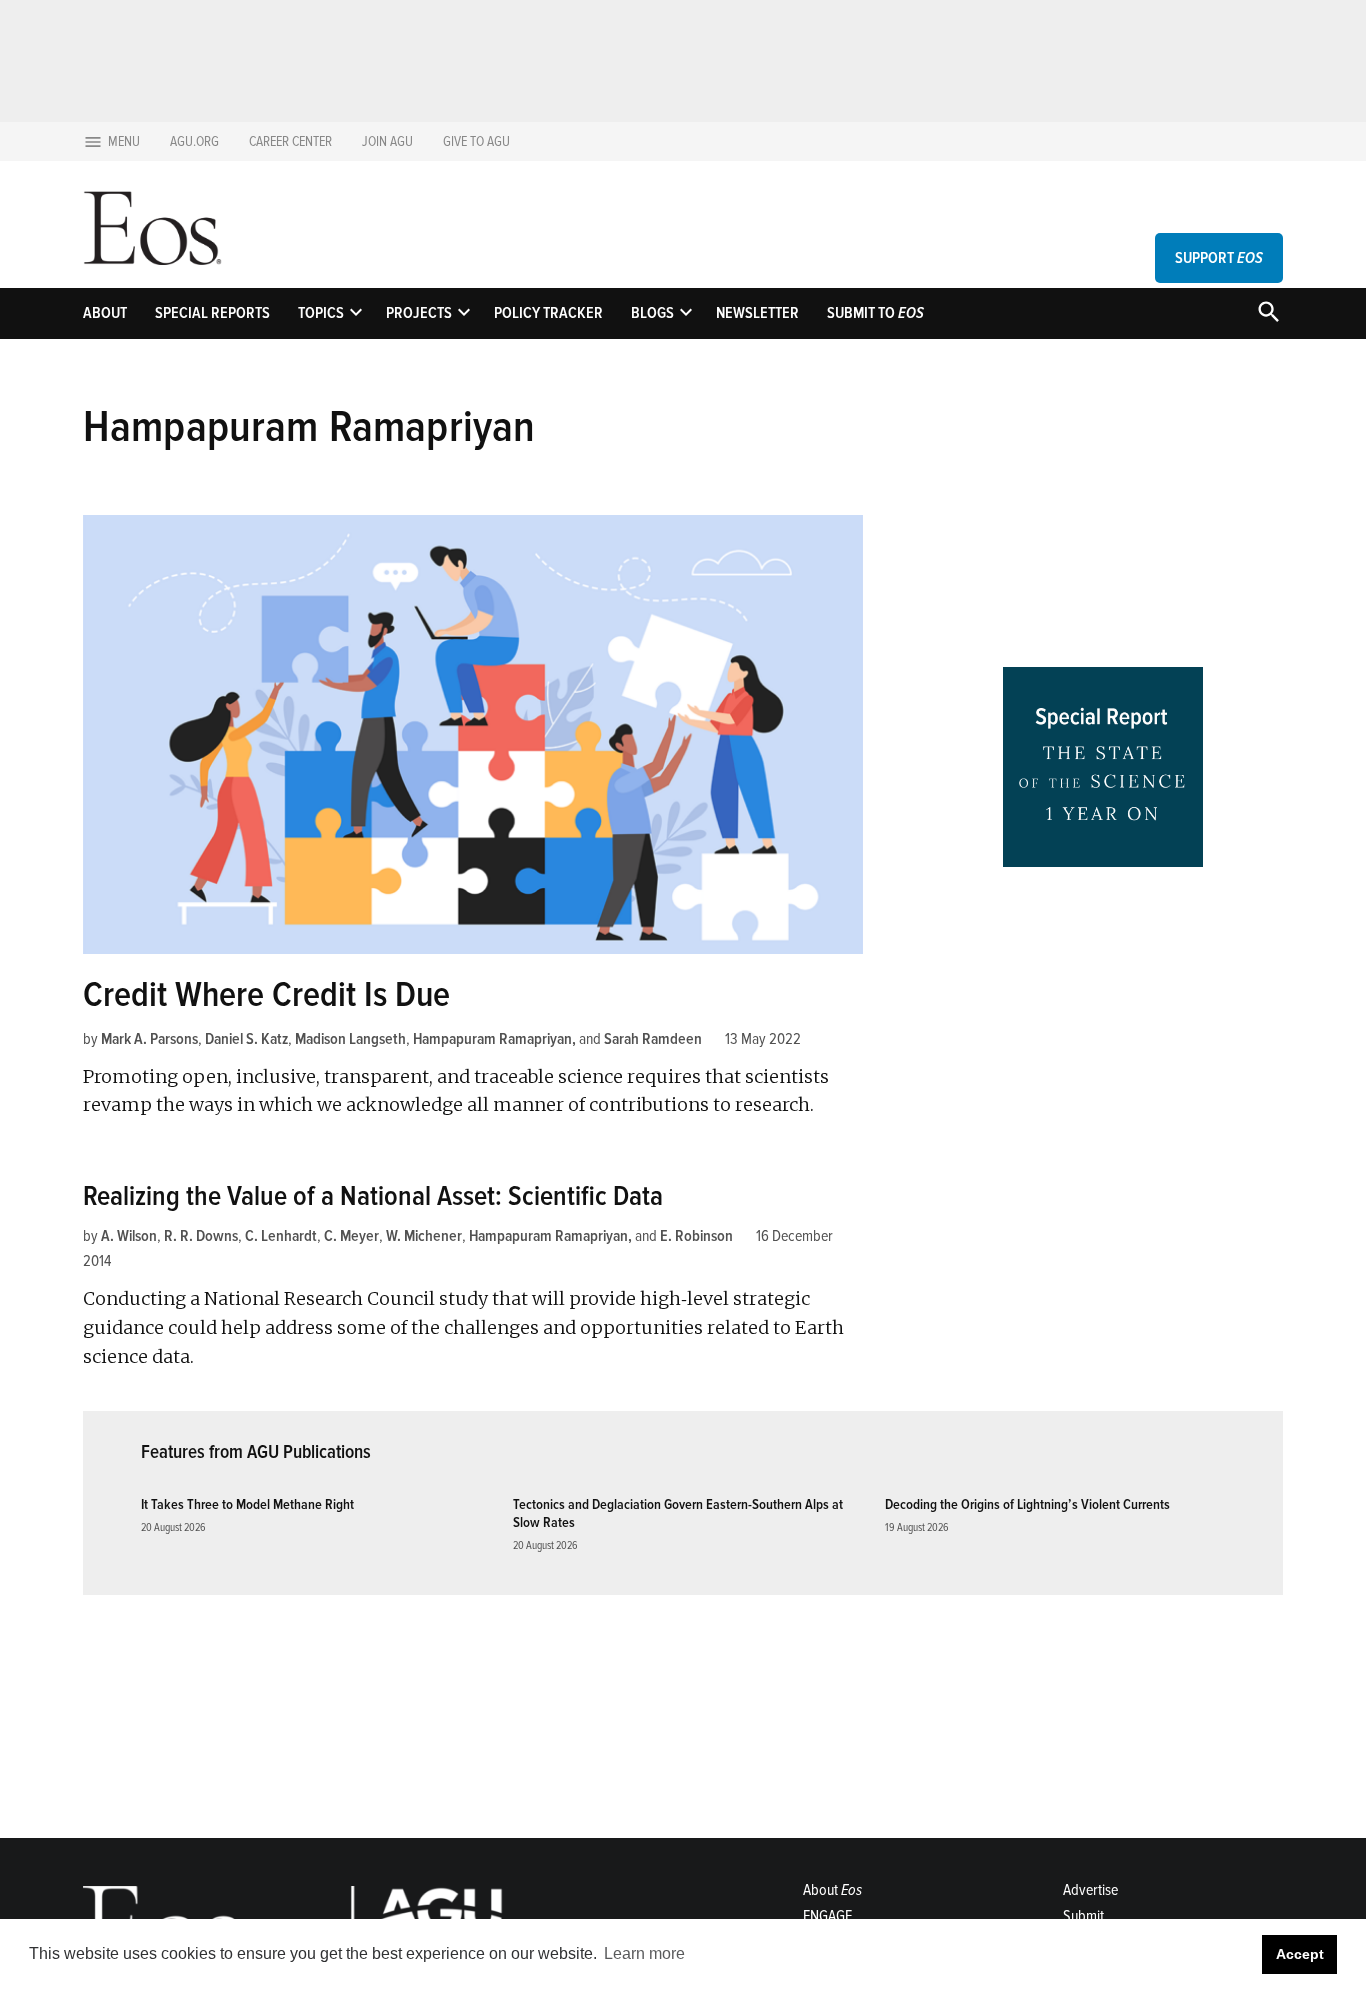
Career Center (290, 141)
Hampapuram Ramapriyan (492, 1039)
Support (1219, 258)
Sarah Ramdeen (653, 1039)
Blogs (652, 313)
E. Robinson (696, 1236)
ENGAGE (827, 1916)
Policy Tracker (548, 313)
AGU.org (194, 141)
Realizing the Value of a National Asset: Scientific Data (373, 1196)
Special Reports (212, 313)
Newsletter (757, 313)
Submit (1083, 1916)
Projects (419, 313)
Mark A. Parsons (149, 1039)
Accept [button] (1300, 1954)
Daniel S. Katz (246, 1039)
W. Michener (424, 1236)
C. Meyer (351, 1236)
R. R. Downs (201, 1236)
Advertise (1090, 1890)
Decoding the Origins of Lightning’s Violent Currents (1027, 1504)
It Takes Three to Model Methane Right (247, 1504)
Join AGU (387, 141)
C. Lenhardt (281, 1236)
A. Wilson (129, 1236)
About (105, 313)
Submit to (875, 313)
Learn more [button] (644, 1953)
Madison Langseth (350, 1039)
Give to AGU (476, 141)
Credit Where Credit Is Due (266, 995)
